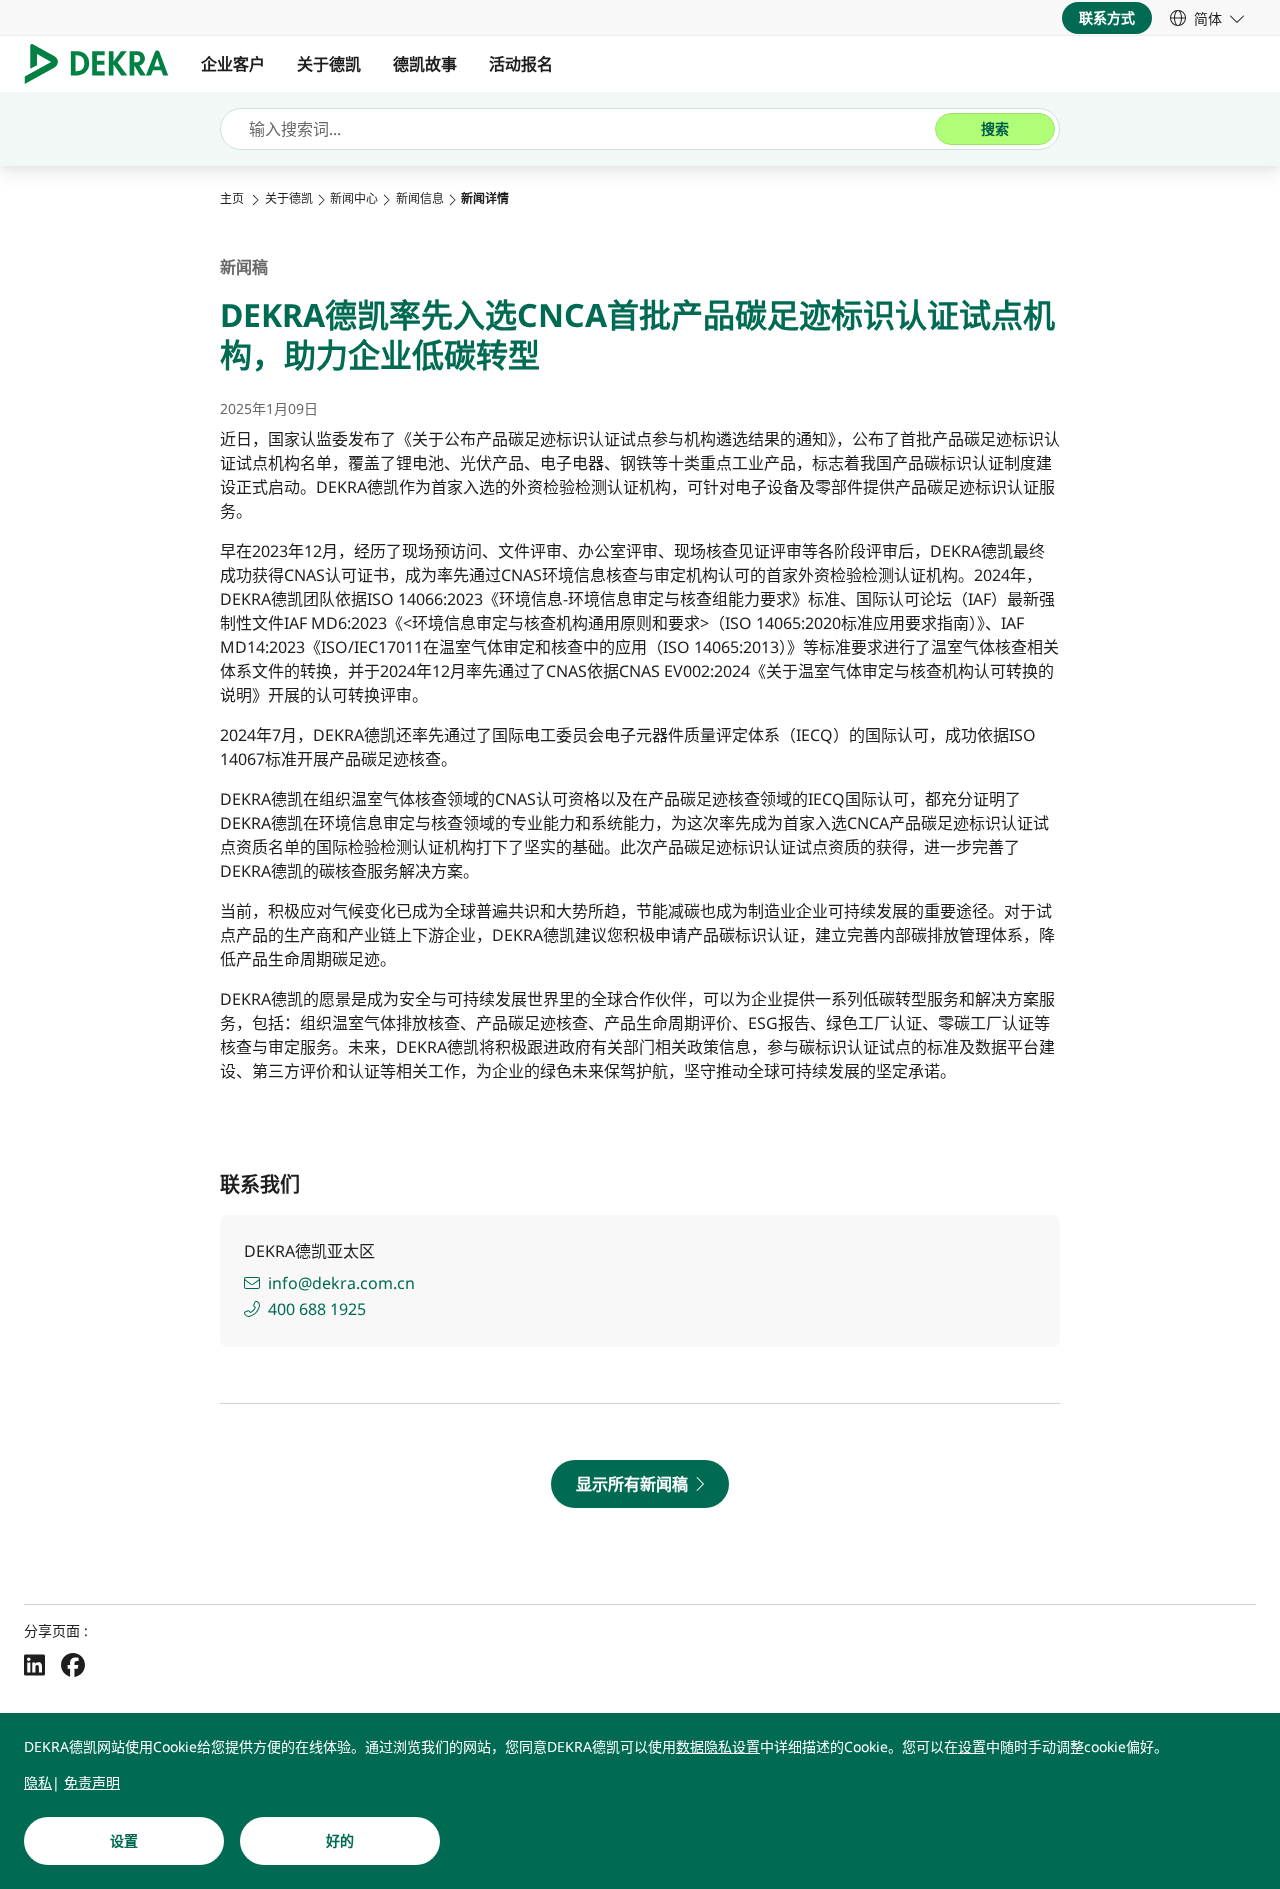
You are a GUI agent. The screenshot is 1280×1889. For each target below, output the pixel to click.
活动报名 (521, 64)
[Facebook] (73, 1664)
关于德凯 (329, 64)
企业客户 (233, 64)
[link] (1207, 18)
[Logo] (104, 64)
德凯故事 (425, 64)
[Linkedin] (34, 1664)
